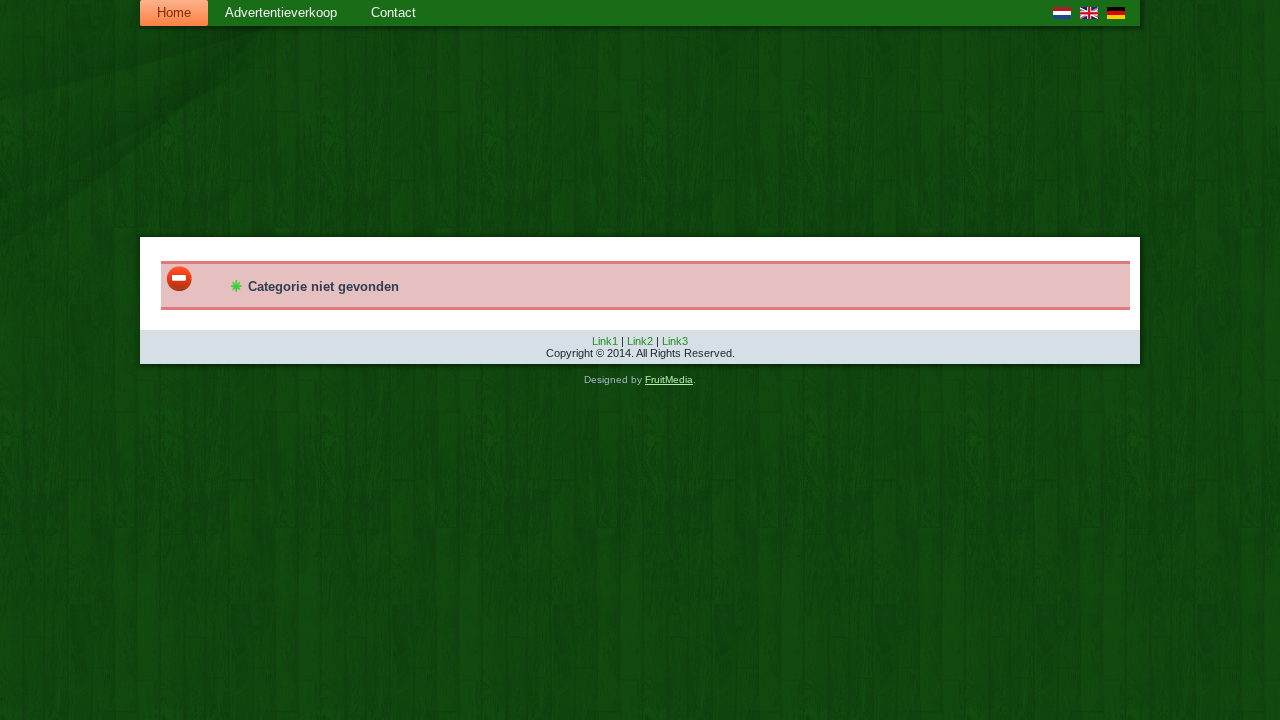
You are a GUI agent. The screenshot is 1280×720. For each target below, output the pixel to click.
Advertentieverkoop (281, 12)
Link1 (605, 341)
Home (174, 12)
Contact (393, 12)
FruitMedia (669, 379)
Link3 (675, 341)
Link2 (640, 341)
